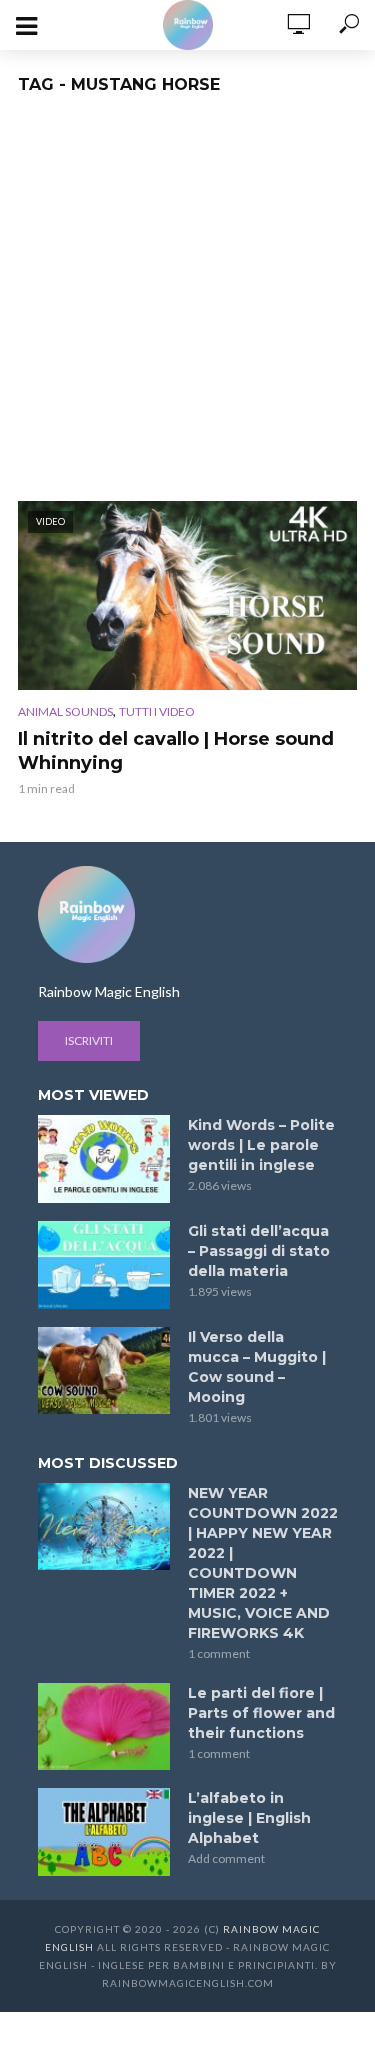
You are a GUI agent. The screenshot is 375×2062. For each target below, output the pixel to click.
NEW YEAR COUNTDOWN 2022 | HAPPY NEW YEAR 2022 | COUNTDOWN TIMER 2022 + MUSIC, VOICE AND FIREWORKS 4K (263, 1563)
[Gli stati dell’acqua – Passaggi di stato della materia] (104, 1265)
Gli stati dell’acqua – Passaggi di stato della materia (259, 1251)
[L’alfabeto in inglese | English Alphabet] (104, 1832)
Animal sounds (65, 711)
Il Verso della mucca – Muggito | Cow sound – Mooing (257, 1367)
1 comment (219, 1653)
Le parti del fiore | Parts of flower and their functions (261, 1713)
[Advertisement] (187, 303)
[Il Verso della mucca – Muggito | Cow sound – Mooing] (104, 1371)
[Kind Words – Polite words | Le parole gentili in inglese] (104, 1159)
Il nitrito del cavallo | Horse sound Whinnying (176, 751)
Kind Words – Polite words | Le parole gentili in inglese (261, 1145)
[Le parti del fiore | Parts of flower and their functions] (104, 1727)
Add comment (226, 1858)
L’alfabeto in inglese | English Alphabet (249, 1818)
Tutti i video (157, 711)
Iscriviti (89, 1040)
